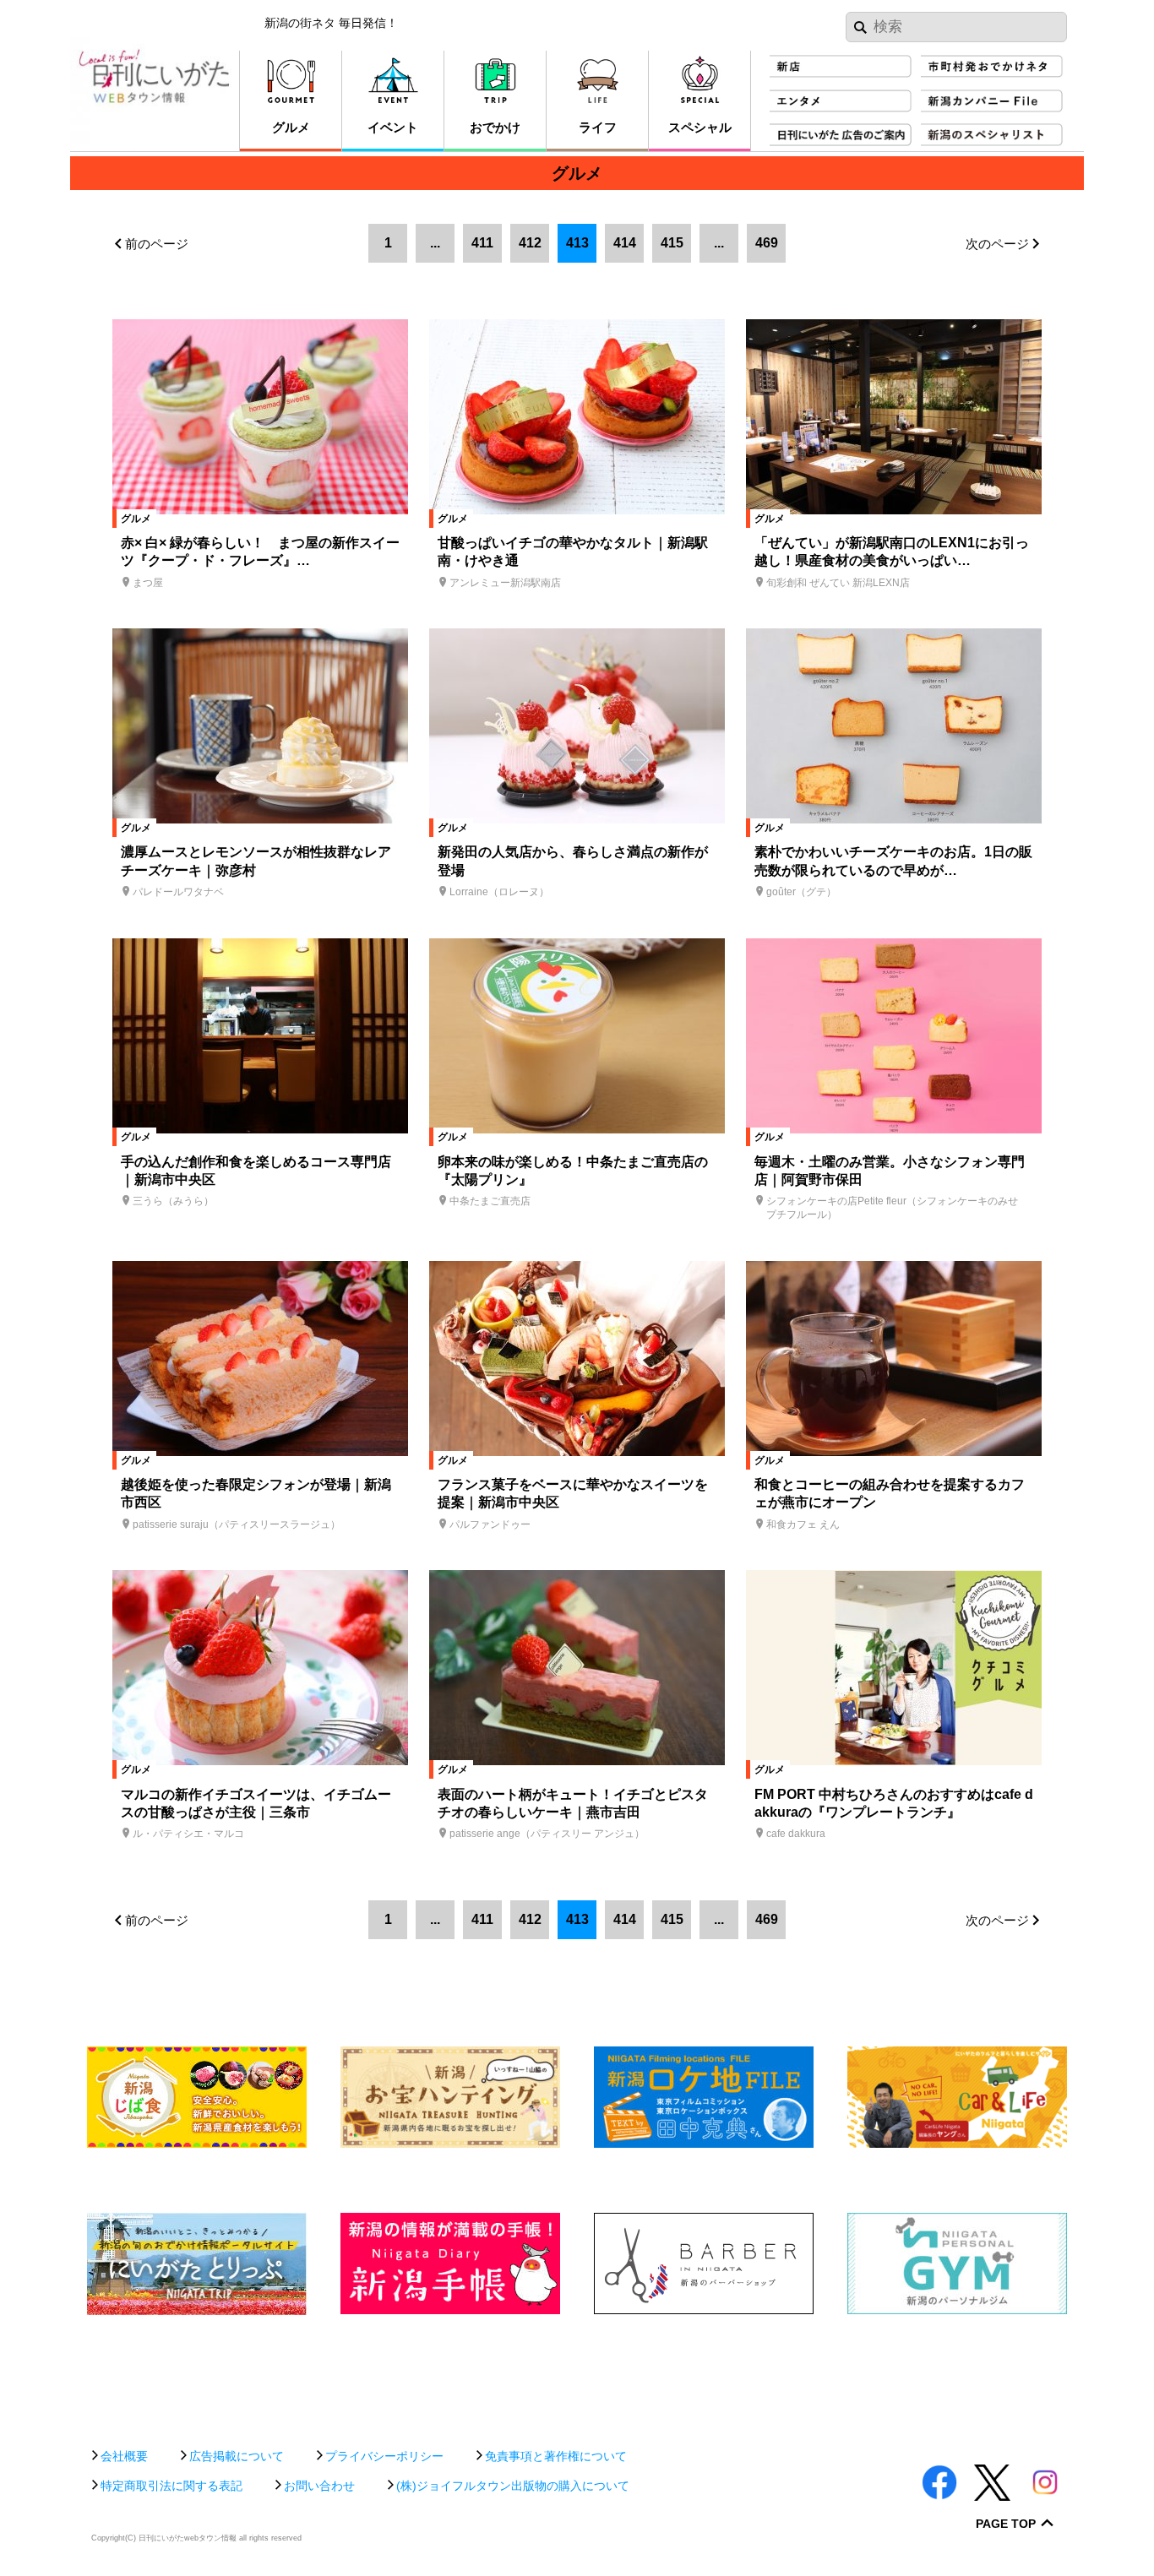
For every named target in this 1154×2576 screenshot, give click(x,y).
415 (672, 243)
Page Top (1006, 2524)
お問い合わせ (319, 2486)
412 (530, 243)
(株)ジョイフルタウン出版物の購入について (513, 2486)
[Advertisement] (577, 2373)
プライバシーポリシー (384, 2456)
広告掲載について (237, 2456)
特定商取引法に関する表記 (171, 2486)
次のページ (997, 244)
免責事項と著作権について (556, 2456)
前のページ (157, 244)
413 (577, 243)
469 (767, 243)
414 (625, 243)
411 (482, 243)
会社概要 (124, 2456)
